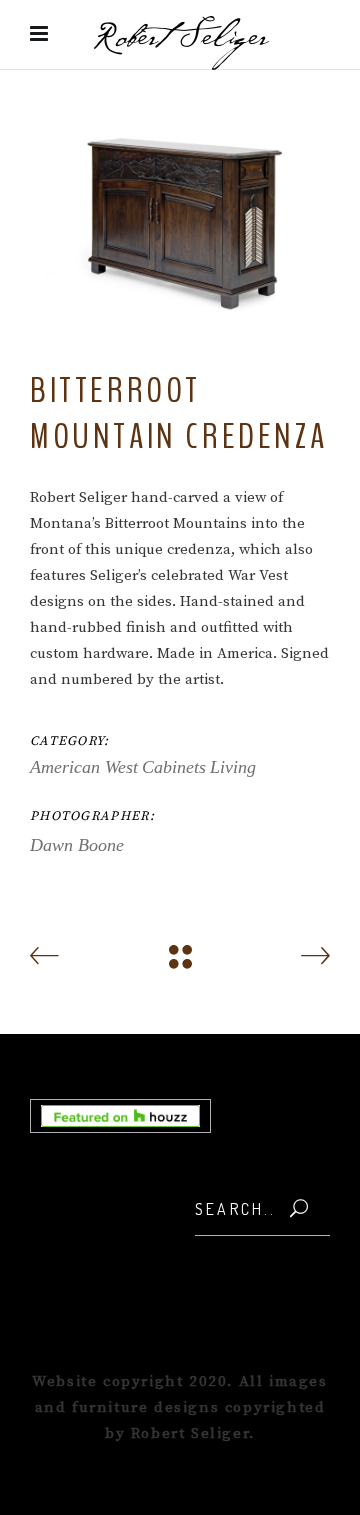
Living (233, 767)
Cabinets (174, 767)
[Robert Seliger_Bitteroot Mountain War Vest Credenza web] (180, 221)
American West (84, 767)
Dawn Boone (77, 845)
